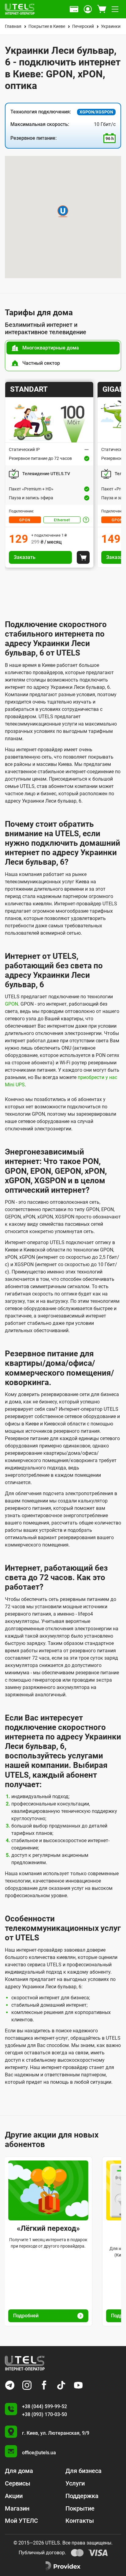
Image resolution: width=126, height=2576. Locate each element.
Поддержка (82, 2496)
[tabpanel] (63, 475)
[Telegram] (10, 2385)
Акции (14, 2496)
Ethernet (62, 520)
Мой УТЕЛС (21, 2521)
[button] (63, 211)
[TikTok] (61, 2385)
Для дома (19, 2471)
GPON (25, 520)
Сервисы (18, 2483)
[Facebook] (44, 2385)
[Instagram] (27, 2385)
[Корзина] (102, 9)
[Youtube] (78, 2385)
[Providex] (63, 2566)
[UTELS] (20, 9)
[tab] (63, 348)
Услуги (75, 2483)
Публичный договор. (42, 2553)
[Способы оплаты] (74, 9)
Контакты (80, 2521)
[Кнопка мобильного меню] (115, 9)
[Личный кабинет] (88, 9)
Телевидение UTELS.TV (46, 474)
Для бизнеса (83, 2471)
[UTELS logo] (25, 2363)
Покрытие (80, 2508)
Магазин (17, 2508)
